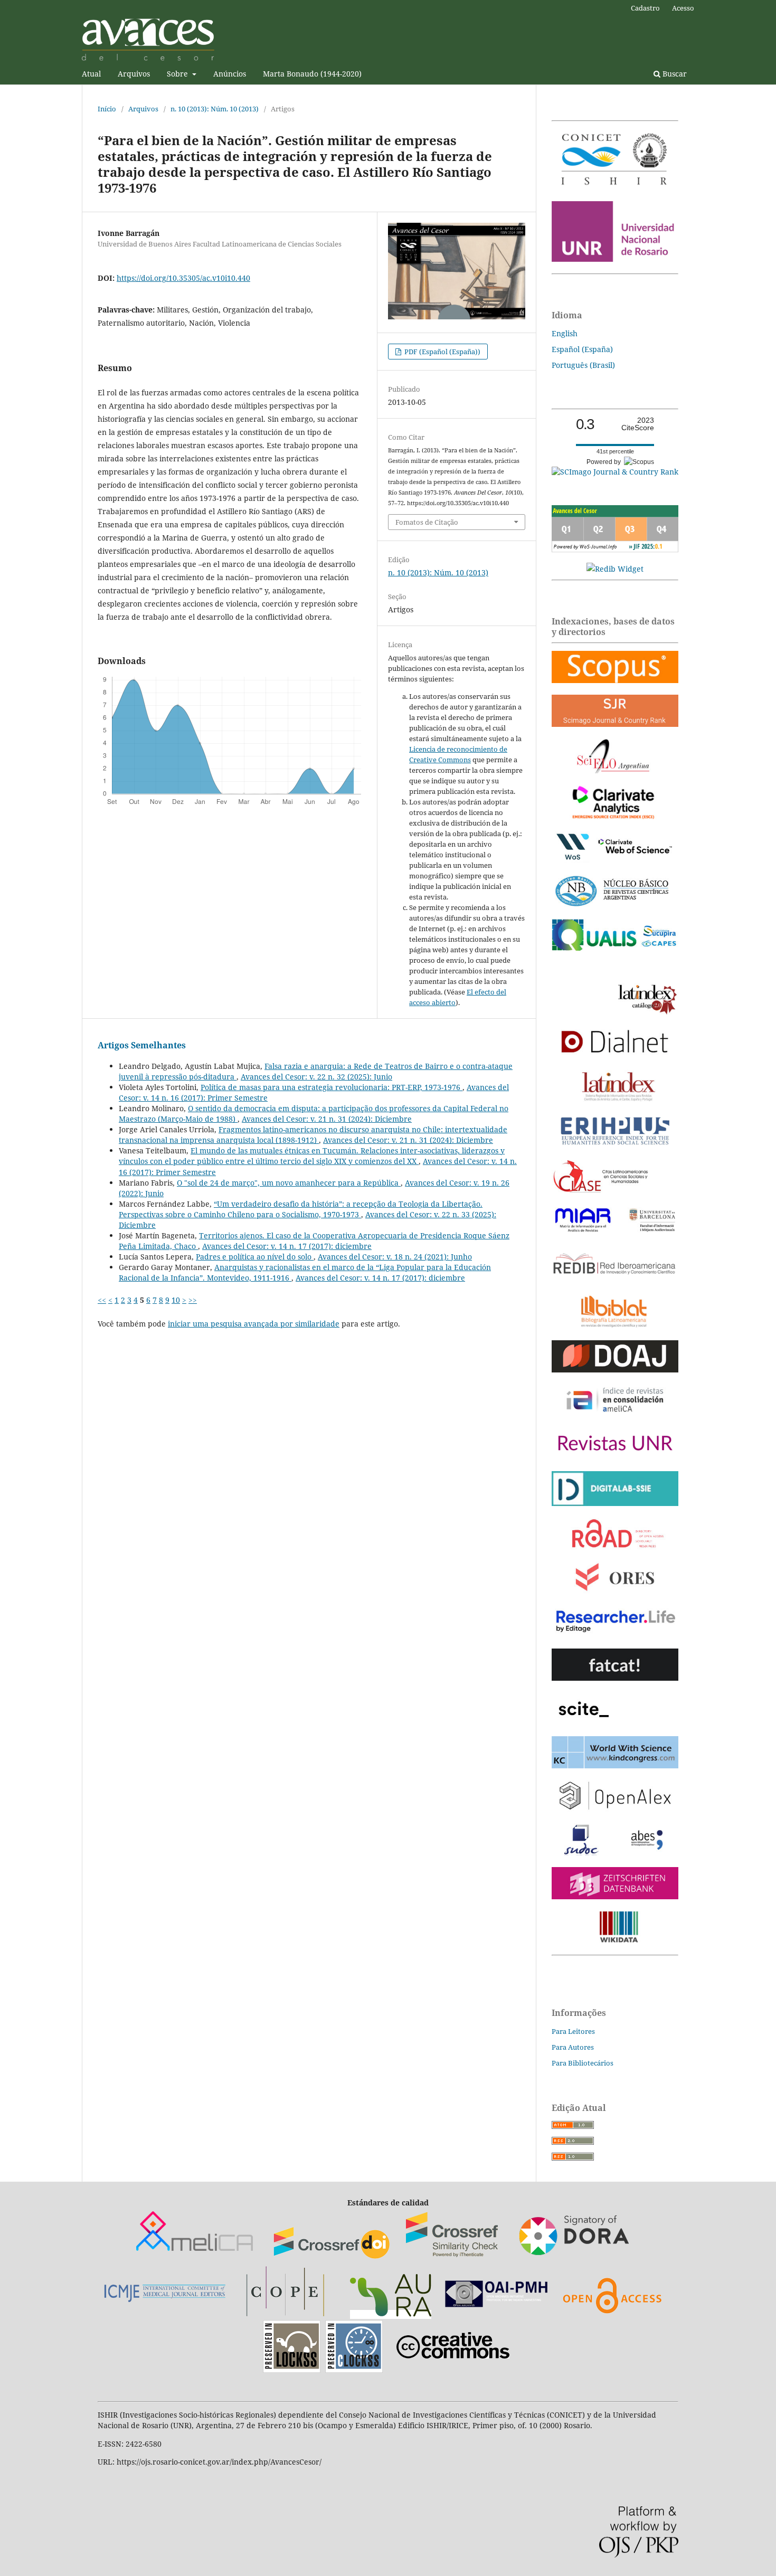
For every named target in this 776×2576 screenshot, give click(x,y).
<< (102, 1300)
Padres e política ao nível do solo (255, 1257)
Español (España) (582, 349)
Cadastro (645, 8)
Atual (91, 74)
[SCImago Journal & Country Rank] (615, 472)
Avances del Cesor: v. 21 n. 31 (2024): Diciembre (327, 1119)
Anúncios (230, 74)
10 (176, 1300)
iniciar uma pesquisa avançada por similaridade (254, 1324)
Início (107, 109)
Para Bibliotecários (583, 2063)
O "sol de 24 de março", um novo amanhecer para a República (289, 1183)
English (565, 333)
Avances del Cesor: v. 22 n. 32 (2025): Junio (316, 1077)
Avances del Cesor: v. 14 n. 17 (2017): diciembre (287, 1246)
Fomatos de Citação (427, 522)
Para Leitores (573, 2031)
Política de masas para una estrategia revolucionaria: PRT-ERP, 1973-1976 (332, 1087)
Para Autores (573, 2047)
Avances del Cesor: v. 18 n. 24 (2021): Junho (395, 1257)
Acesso (683, 8)
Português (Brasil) (583, 365)
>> (193, 1300)
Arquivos (134, 74)
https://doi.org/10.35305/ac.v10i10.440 (183, 278)
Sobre (178, 74)
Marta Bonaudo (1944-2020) (312, 74)
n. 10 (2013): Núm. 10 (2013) (215, 109)
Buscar (674, 74)
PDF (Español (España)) (442, 352)
